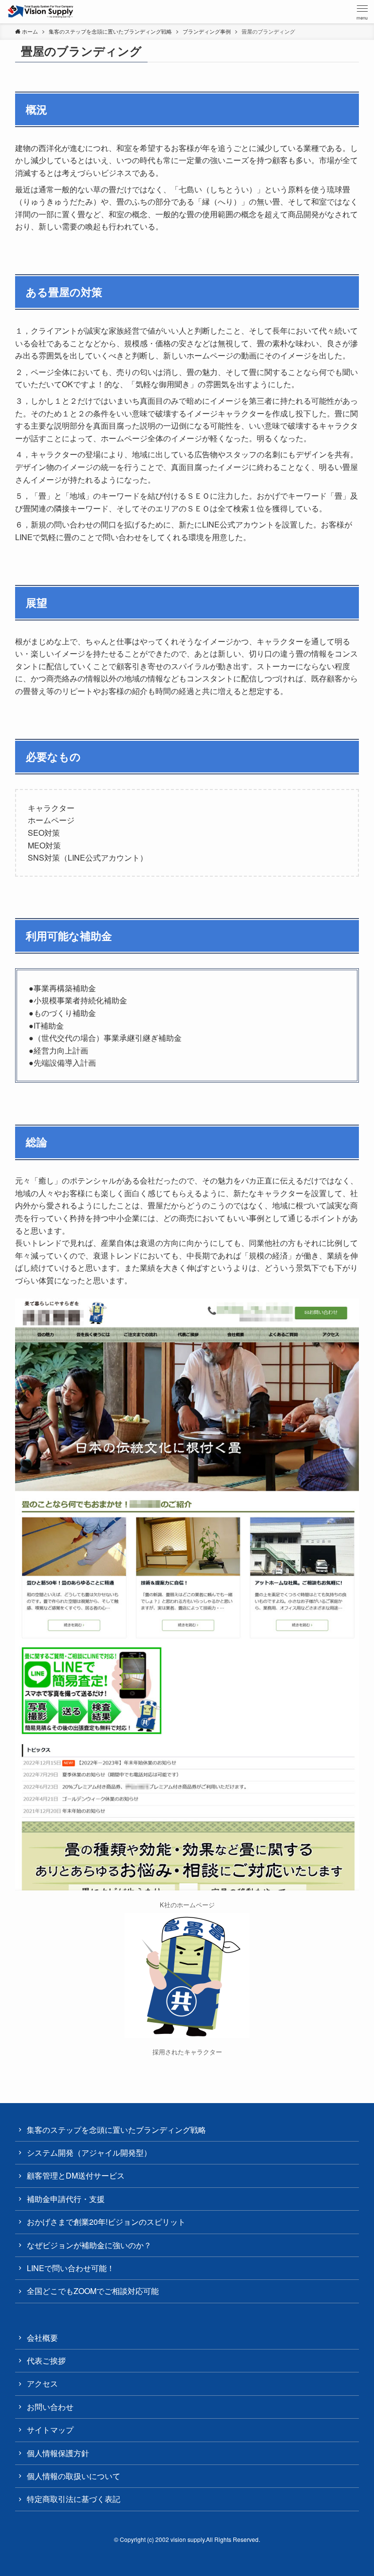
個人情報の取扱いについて (74, 2476)
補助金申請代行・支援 (66, 2199)
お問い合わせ (50, 2407)
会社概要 (42, 2338)
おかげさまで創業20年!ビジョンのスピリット (106, 2222)
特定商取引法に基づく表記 (74, 2499)
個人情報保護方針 (58, 2453)
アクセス (42, 2383)
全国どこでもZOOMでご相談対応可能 (93, 2291)
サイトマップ (50, 2430)
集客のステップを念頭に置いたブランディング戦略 (116, 2130)
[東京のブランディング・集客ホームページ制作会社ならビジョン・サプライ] (41, 12)
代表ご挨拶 (46, 2360)
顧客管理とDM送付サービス (76, 2175)
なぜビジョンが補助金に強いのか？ (89, 2245)
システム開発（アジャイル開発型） (89, 2153)
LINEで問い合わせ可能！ (71, 2268)
